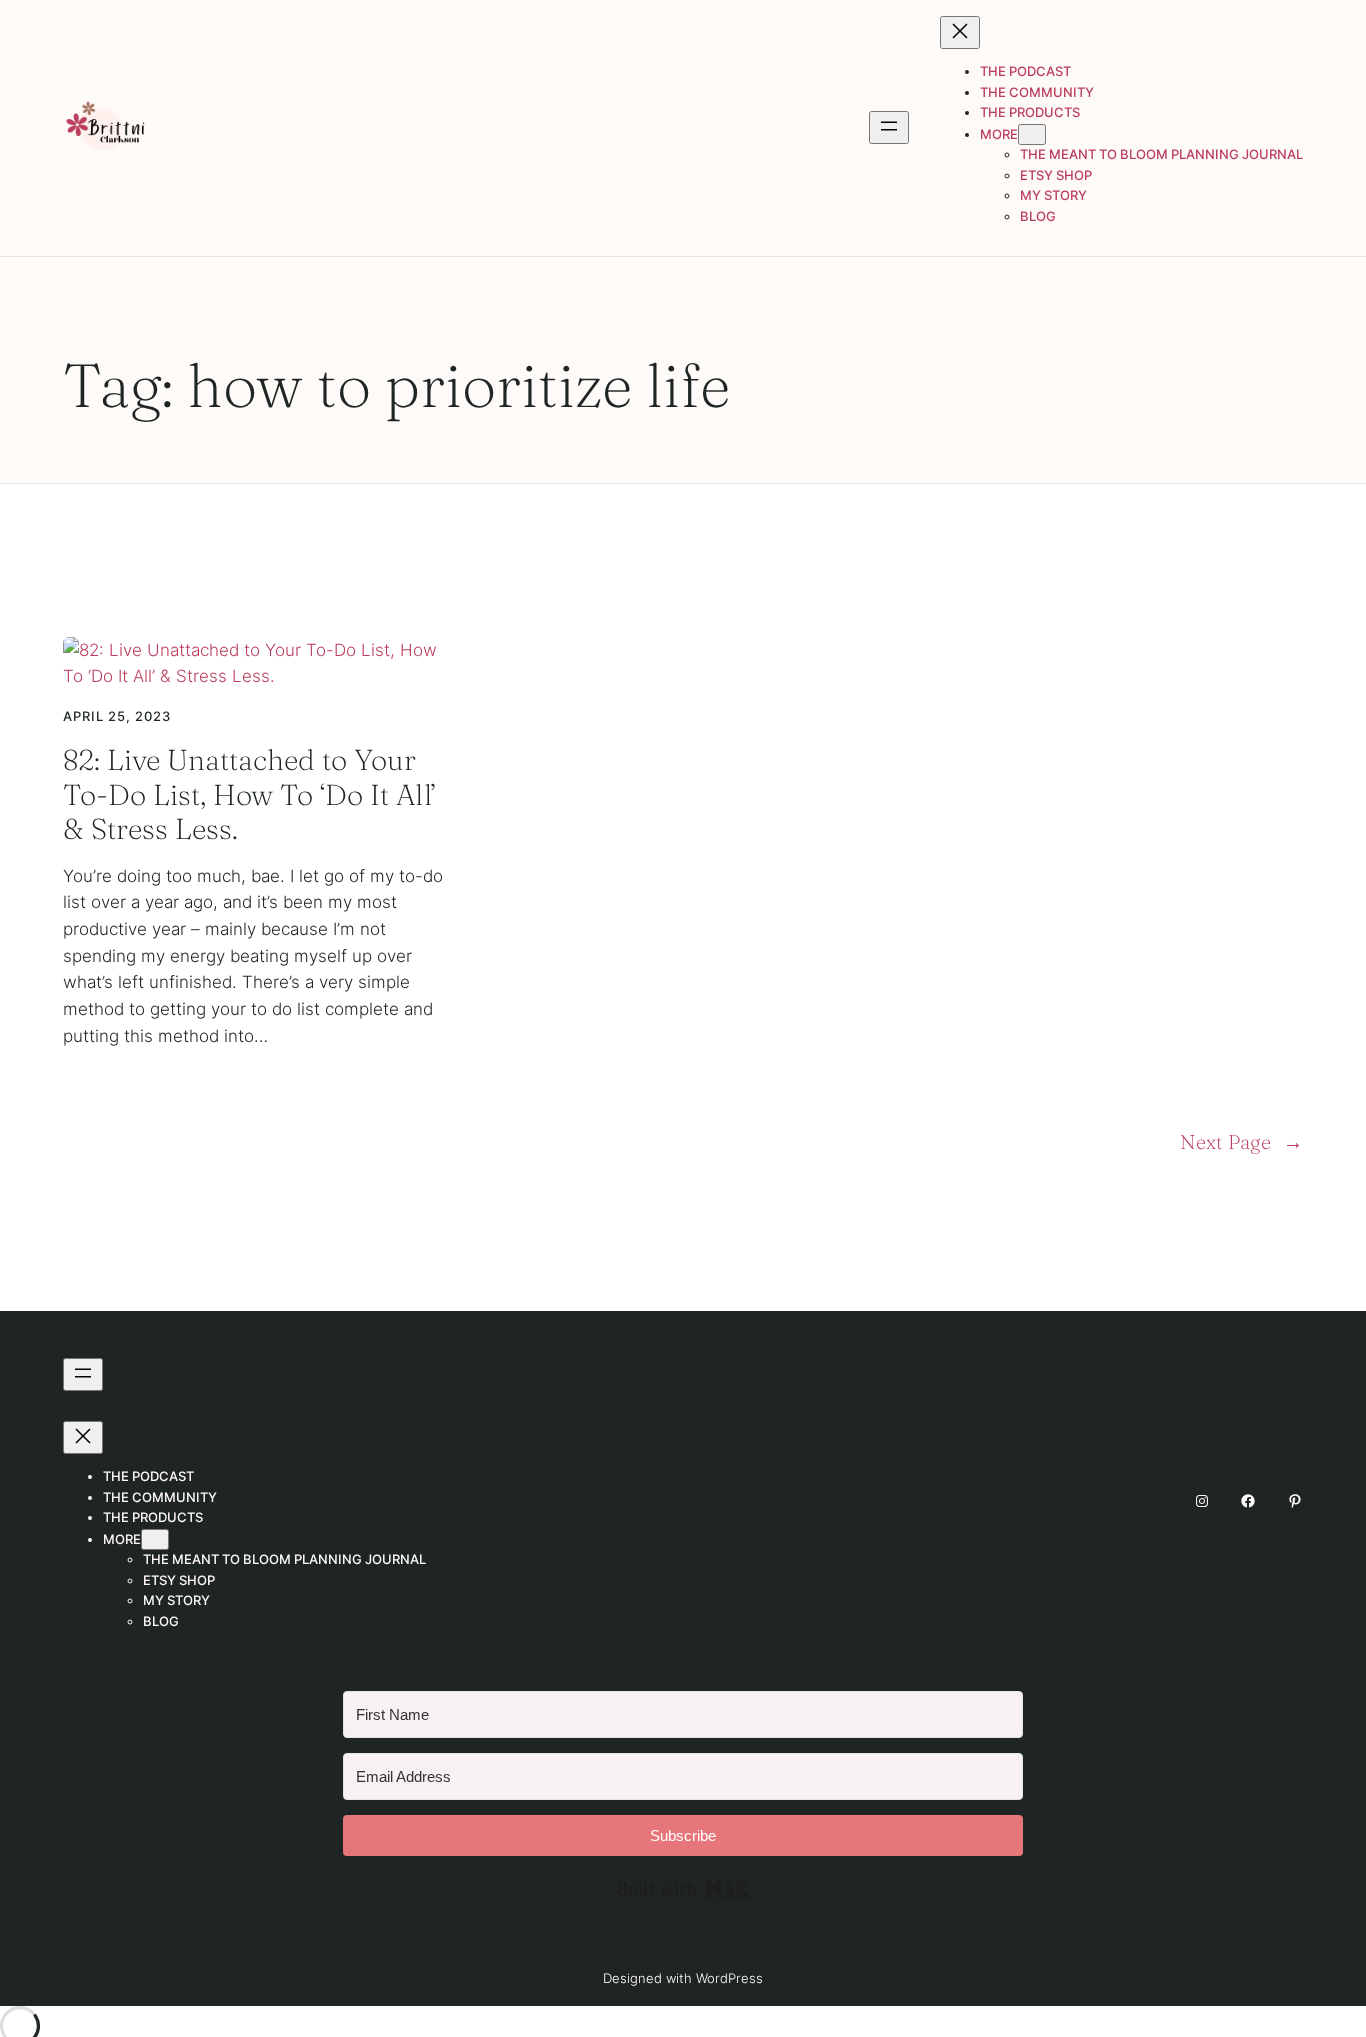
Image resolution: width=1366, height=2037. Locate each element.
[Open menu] (889, 127)
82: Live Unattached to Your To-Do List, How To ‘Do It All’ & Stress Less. (250, 794)
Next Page (1241, 1141)
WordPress (729, 1978)
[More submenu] (1032, 134)
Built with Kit (683, 1889)
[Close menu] (960, 32)
